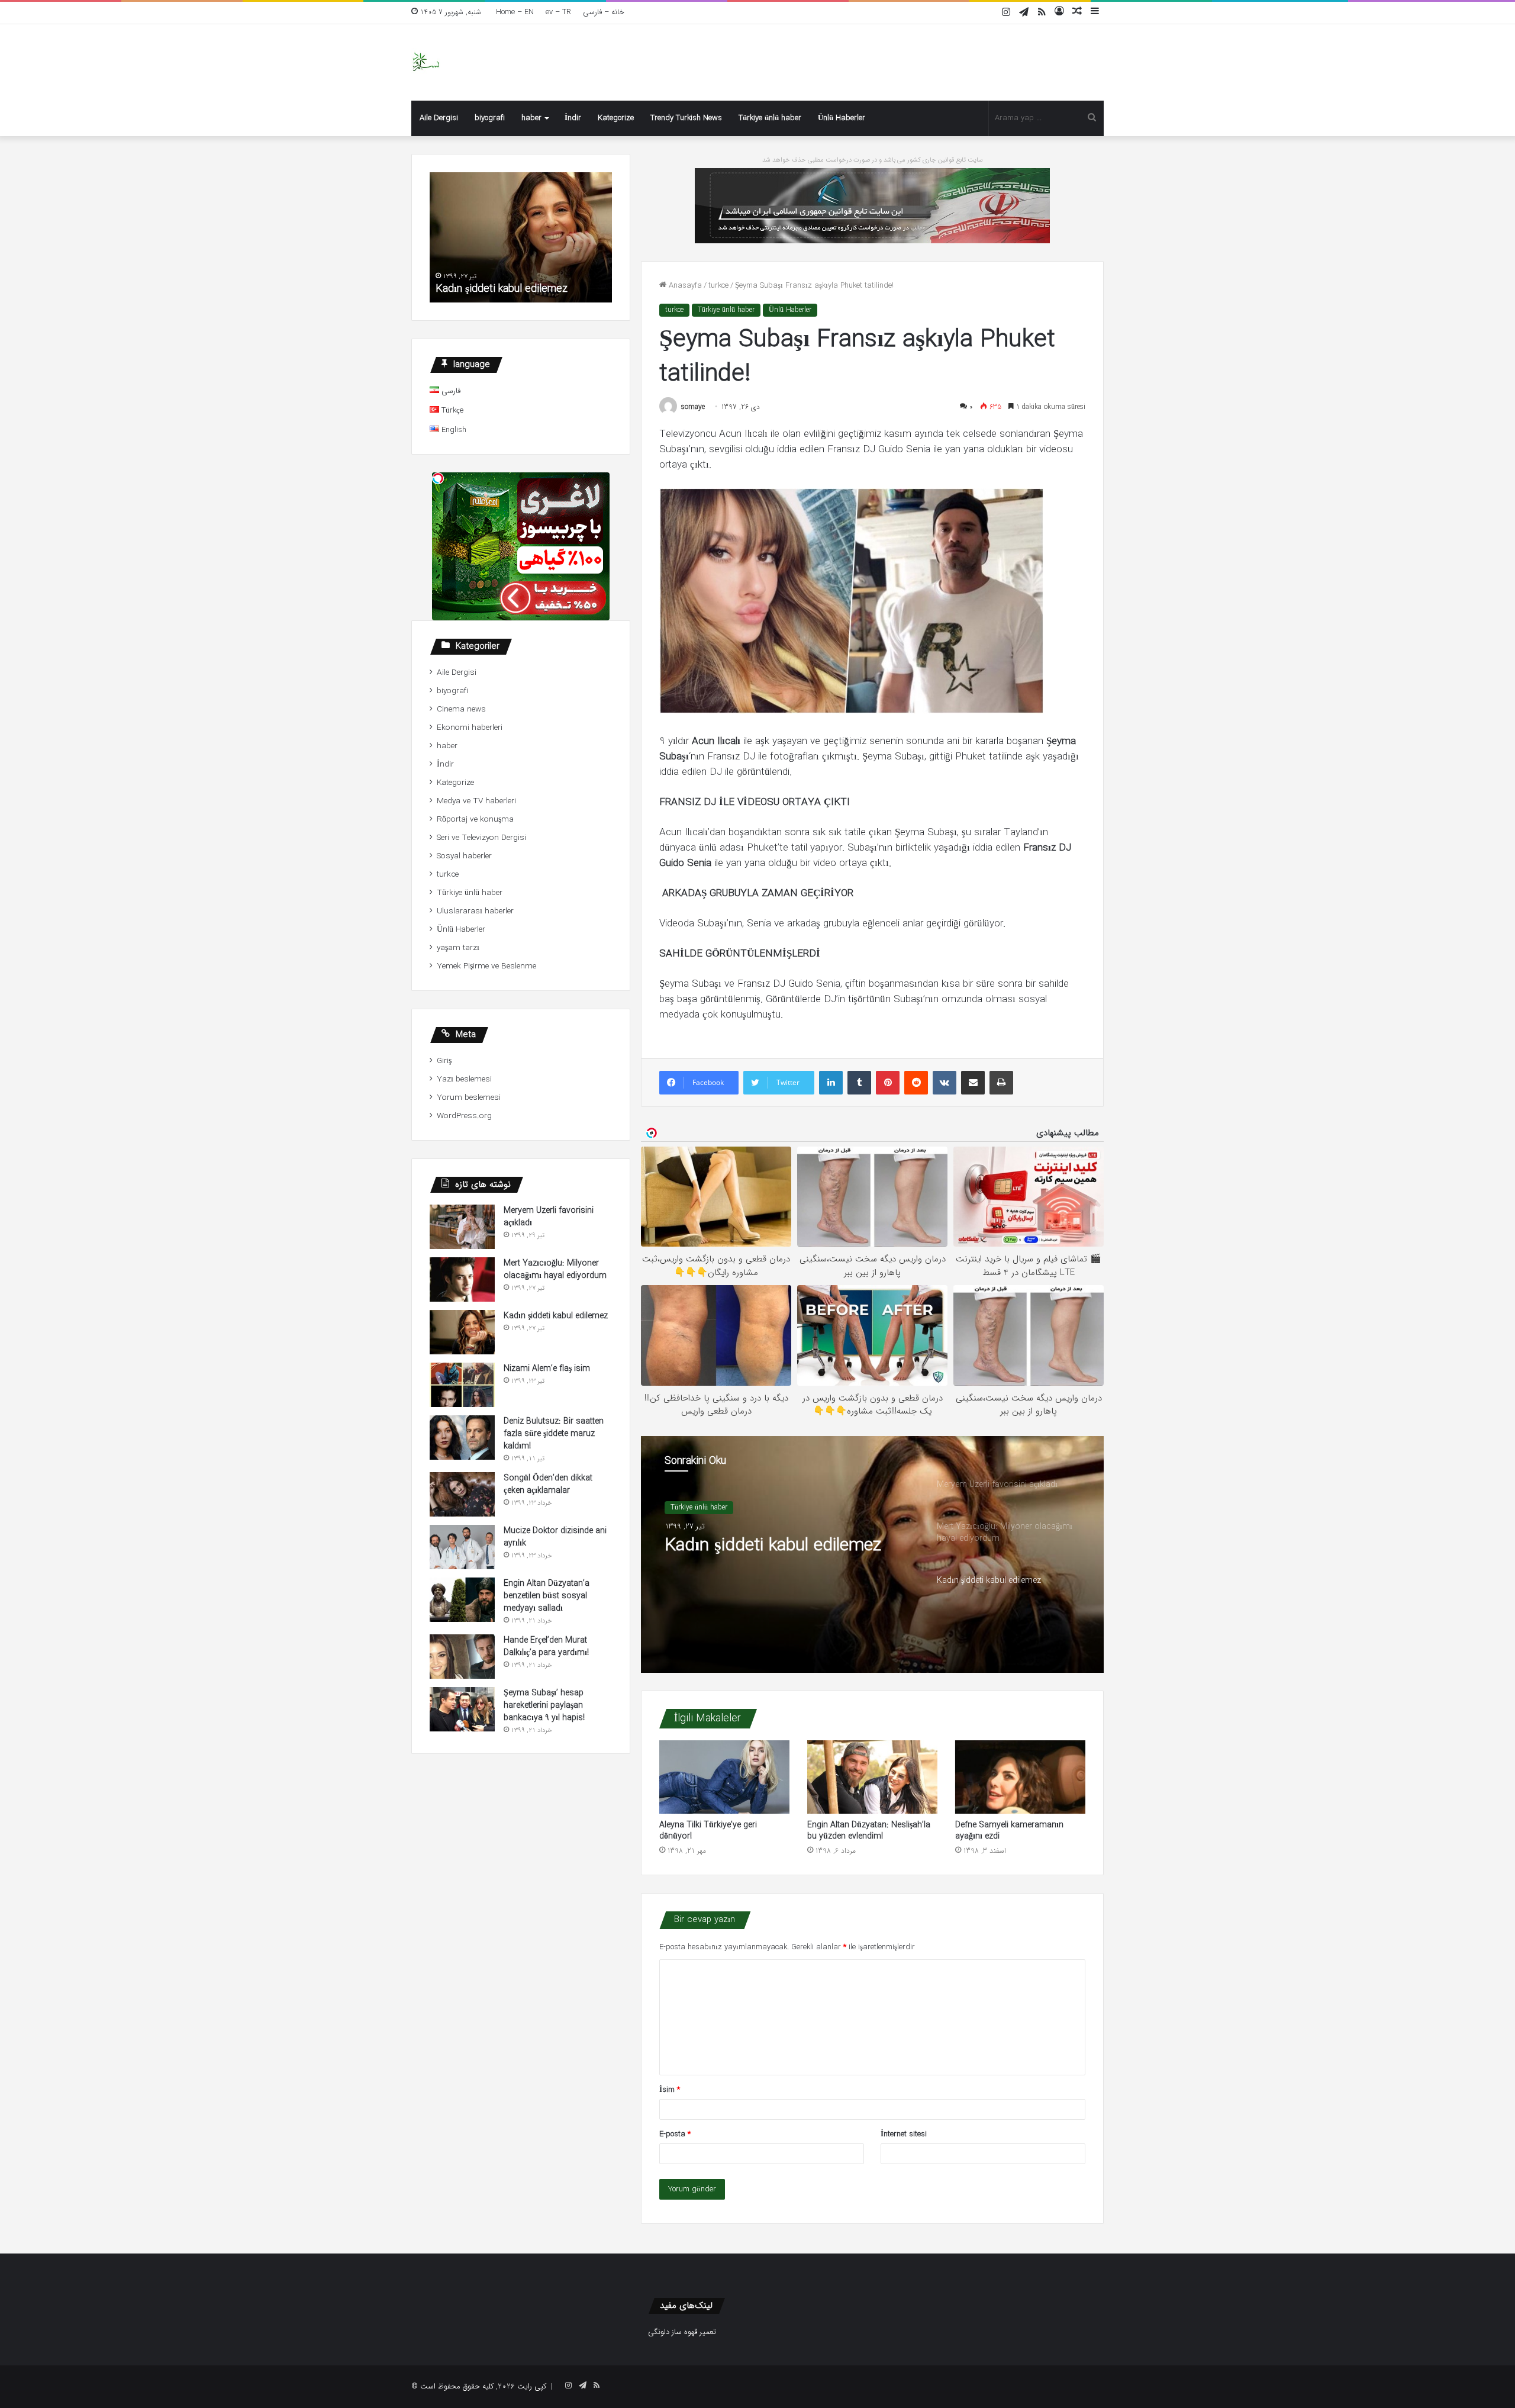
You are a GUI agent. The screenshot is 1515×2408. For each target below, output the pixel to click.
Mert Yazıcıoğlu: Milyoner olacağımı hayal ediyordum (555, 1269)
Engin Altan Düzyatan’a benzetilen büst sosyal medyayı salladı (547, 1596)
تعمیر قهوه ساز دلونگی (682, 2332)
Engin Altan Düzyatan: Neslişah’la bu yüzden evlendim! (869, 1831)
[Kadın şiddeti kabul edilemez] (462, 1332)
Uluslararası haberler (475, 911)
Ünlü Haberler (842, 118)
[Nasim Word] (426, 62)
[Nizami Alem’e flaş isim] (462, 1385)
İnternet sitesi (904, 2134)
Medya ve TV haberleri (476, 801)
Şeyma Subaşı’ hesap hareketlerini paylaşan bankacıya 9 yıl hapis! (544, 1705)
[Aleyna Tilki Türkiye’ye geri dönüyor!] (724, 1777)
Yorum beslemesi (469, 1098)
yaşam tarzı (458, 948)
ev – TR (558, 12)
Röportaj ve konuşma (475, 820)
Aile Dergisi (439, 118)
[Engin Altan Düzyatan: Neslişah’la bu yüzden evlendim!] (872, 1777)
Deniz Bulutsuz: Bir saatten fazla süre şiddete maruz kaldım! (554, 1434)
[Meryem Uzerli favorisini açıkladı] (462, 1227)
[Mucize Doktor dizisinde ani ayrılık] (462, 1547)
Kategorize (616, 118)
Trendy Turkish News (686, 118)
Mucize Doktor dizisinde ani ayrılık (555, 1537)
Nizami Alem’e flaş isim (547, 1369)
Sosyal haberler (464, 856)
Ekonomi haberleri (470, 728)
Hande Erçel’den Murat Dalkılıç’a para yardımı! (546, 1646)
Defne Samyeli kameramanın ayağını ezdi (1009, 1831)
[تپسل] (438, 478)
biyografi (490, 118)
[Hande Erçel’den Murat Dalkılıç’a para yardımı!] (462, 1657)
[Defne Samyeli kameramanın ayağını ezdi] (1020, 1777)
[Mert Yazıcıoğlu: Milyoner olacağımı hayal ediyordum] (462, 1279)
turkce (718, 286)
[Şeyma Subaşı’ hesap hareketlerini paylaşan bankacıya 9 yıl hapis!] (462, 1709)
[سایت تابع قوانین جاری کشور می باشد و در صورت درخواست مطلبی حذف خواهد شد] (872, 205)
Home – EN (515, 12)
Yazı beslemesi (464, 1079)
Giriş (444, 1061)
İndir (573, 118)
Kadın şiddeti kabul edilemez (773, 1546)
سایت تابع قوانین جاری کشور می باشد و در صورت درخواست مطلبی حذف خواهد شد (873, 160)
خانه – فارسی (604, 12)
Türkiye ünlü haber (770, 118)
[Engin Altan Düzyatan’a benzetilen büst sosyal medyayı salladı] (462, 1600)
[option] (872, 1554)
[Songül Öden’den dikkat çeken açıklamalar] (462, 1494)
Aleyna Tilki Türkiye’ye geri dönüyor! (708, 1831)
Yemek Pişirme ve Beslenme (486, 966)
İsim (670, 2090)
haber (531, 118)
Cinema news (461, 709)
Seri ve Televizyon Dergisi (481, 838)
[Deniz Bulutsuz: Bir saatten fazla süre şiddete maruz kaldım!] (462, 1438)
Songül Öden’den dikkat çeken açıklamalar (548, 1484)
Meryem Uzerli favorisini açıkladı (549, 1217)
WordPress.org (464, 1116)
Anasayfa (684, 286)
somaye (693, 407)
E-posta (675, 2134)
